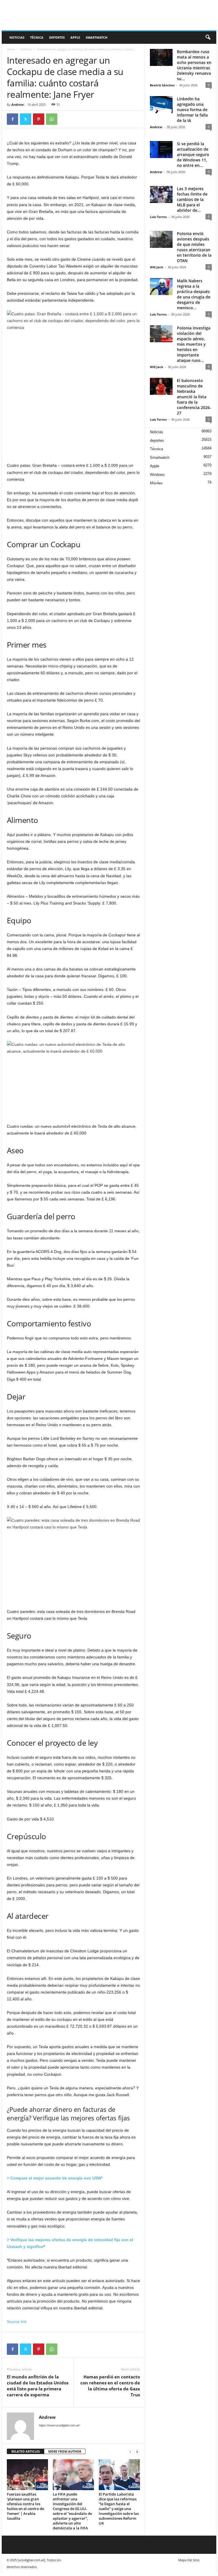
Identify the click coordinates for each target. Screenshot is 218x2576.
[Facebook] (12, 119)
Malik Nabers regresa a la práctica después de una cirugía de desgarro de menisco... (194, 294)
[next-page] (137, 2452)
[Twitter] (26, 119)
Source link (17, 2322)
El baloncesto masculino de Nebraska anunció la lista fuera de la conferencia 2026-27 (194, 397)
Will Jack (157, 267)
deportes (57, 37)
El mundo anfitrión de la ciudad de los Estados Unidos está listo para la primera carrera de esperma (38, 2386)
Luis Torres (158, 217)
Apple (75, 37)
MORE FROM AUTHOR (65, 2451)
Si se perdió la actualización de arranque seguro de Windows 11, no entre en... (193, 154)
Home (11, 49)
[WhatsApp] (52, 119)
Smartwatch (97, 37)
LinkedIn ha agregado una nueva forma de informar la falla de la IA (192, 110)
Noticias (17, 37)
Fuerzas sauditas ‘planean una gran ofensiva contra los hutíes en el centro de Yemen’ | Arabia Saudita (25, 2506)
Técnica (37, 37)
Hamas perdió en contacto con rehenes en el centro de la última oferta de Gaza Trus (110, 2386)
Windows (157, 475)
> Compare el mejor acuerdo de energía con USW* (55, 2178)
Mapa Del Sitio (189, 2560)
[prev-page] (130, 2452)
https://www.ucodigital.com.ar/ (59, 2425)
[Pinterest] (39, 119)
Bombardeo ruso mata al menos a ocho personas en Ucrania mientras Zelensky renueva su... (194, 65)
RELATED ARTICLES (26, 2451)
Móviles (156, 483)
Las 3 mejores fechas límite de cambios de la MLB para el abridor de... (192, 199)
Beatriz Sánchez (162, 85)
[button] (208, 38)
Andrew (17, 104)
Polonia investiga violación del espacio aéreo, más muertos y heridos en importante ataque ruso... (194, 344)
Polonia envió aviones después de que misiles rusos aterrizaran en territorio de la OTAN (194, 247)
